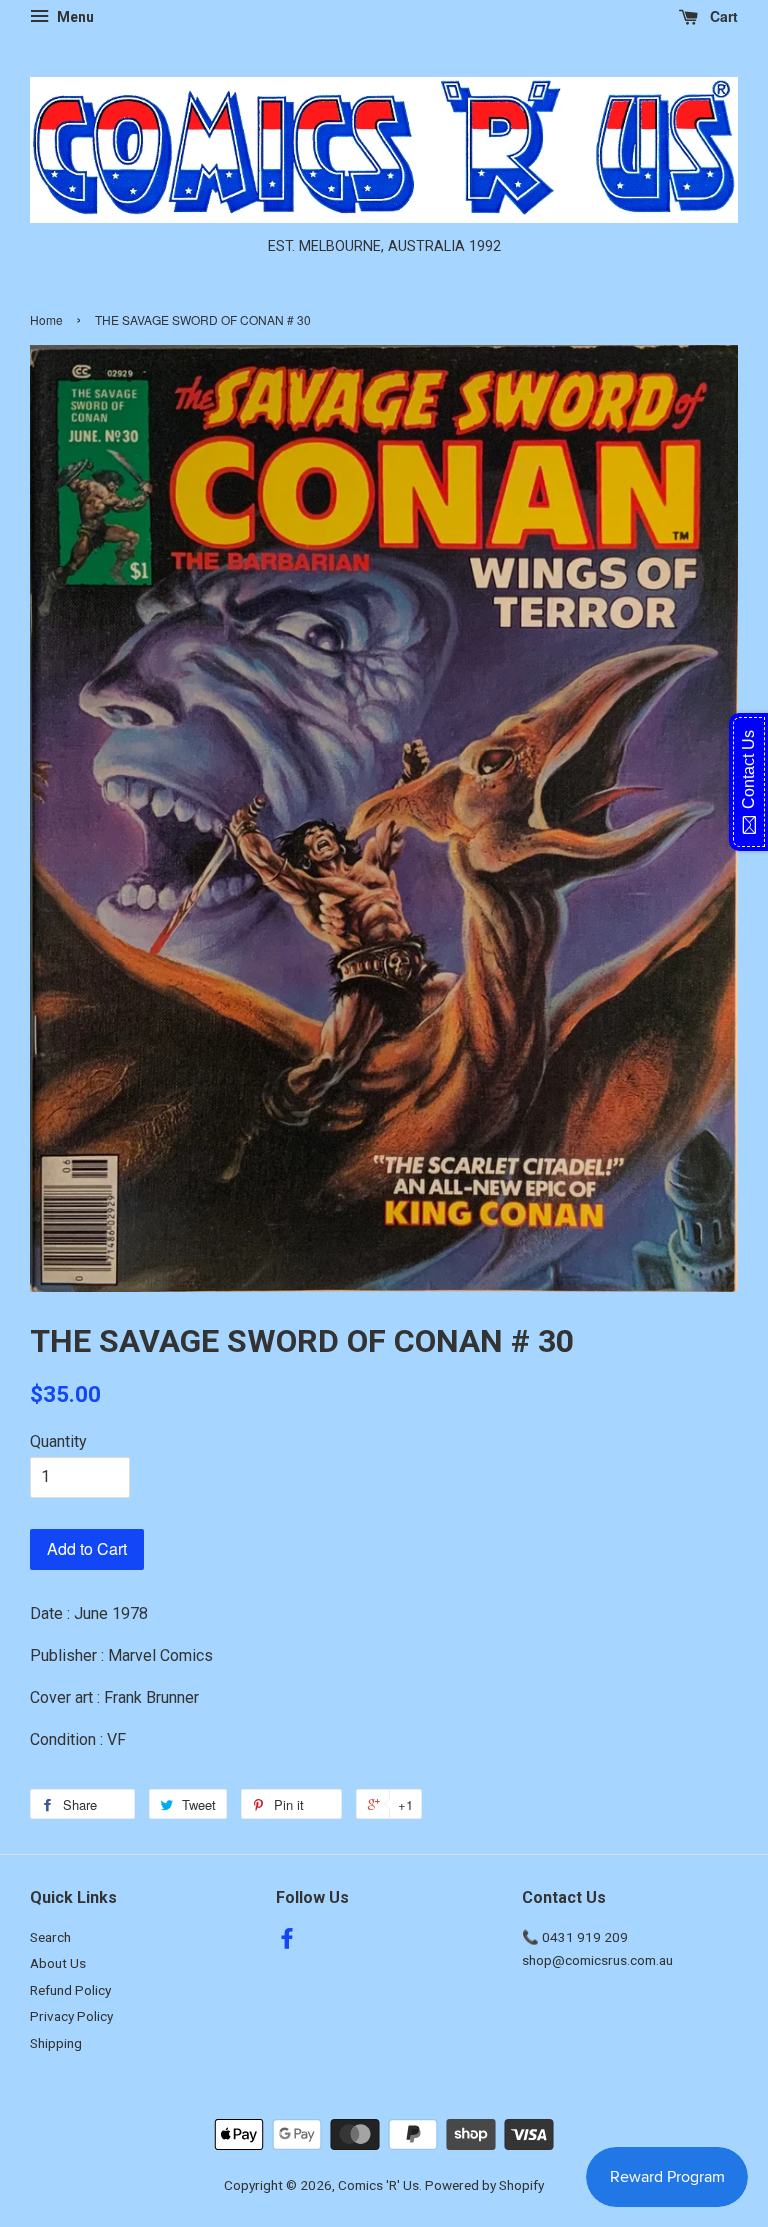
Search (50, 1937)
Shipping (56, 2043)
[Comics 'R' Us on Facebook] (287, 1942)
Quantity (58, 1441)
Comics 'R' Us (378, 2185)
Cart (722, 16)
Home (46, 319)
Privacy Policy (71, 2016)
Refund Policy (70, 1990)
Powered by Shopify (484, 2185)
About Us (58, 1963)
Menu (74, 17)
